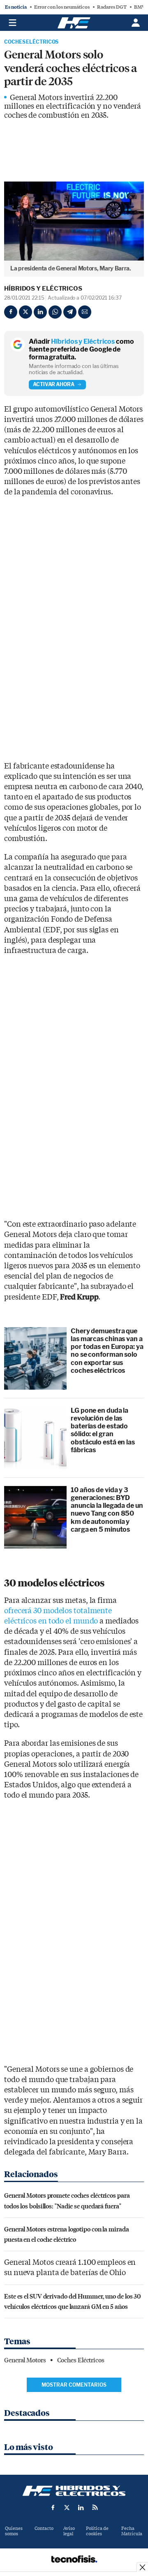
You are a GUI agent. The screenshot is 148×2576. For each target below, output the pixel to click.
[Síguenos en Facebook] (53, 2507)
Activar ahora (54, 384)
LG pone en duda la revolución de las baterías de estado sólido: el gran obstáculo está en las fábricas (103, 1430)
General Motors (25, 2360)
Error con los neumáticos (62, 7)
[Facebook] (11, 312)
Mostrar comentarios (74, 2385)
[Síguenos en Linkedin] (81, 2507)
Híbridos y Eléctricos (43, 289)
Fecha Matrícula (132, 2531)
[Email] (85, 312)
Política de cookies (97, 2531)
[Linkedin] (40, 312)
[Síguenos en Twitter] (67, 2507)
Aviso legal (69, 2531)
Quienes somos (14, 2531)
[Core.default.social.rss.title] (95, 2507)
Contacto (44, 2528)
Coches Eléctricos (31, 42)
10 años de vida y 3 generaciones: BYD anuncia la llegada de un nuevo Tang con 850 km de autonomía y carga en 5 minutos (107, 1510)
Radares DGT (112, 7)
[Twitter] (25, 312)
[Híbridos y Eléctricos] (74, 2491)
